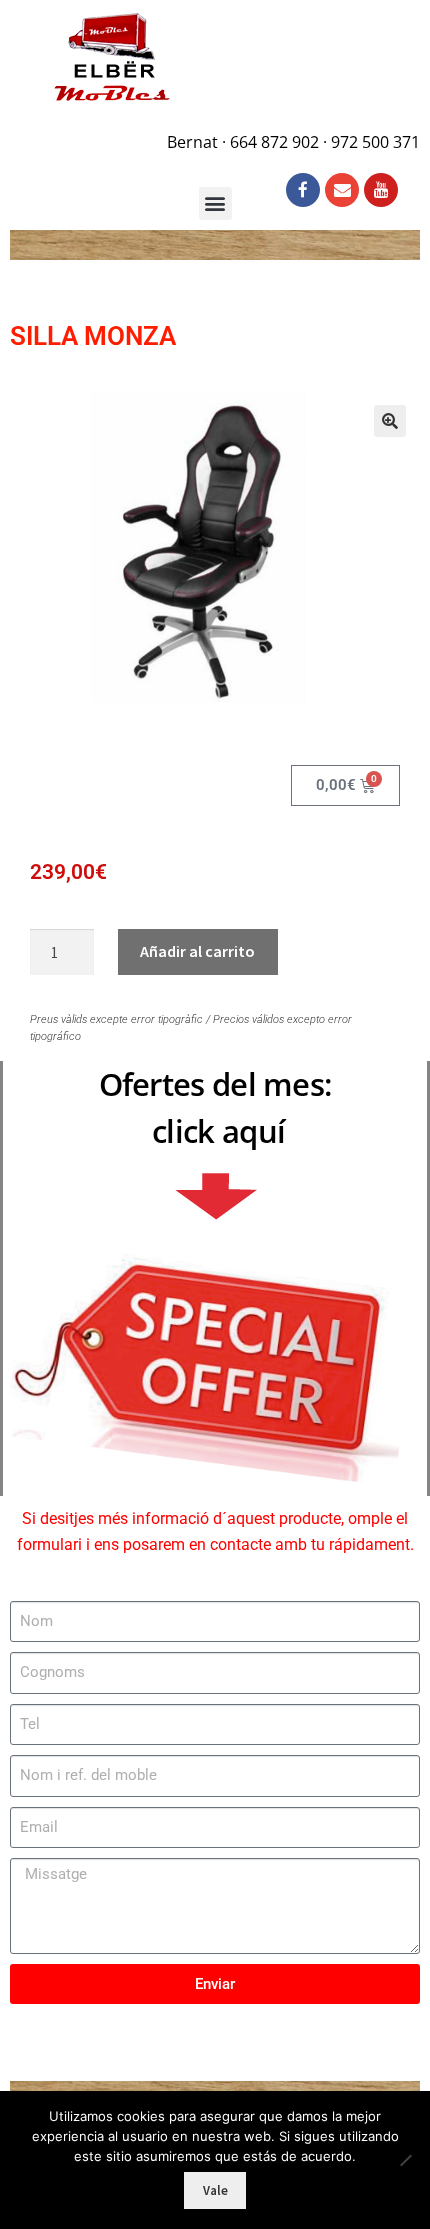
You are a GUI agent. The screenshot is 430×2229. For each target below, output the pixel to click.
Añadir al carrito (197, 951)
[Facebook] (303, 190)
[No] (405, 2160)
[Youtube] (381, 190)
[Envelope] (342, 190)
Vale (215, 2190)
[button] (390, 421)
